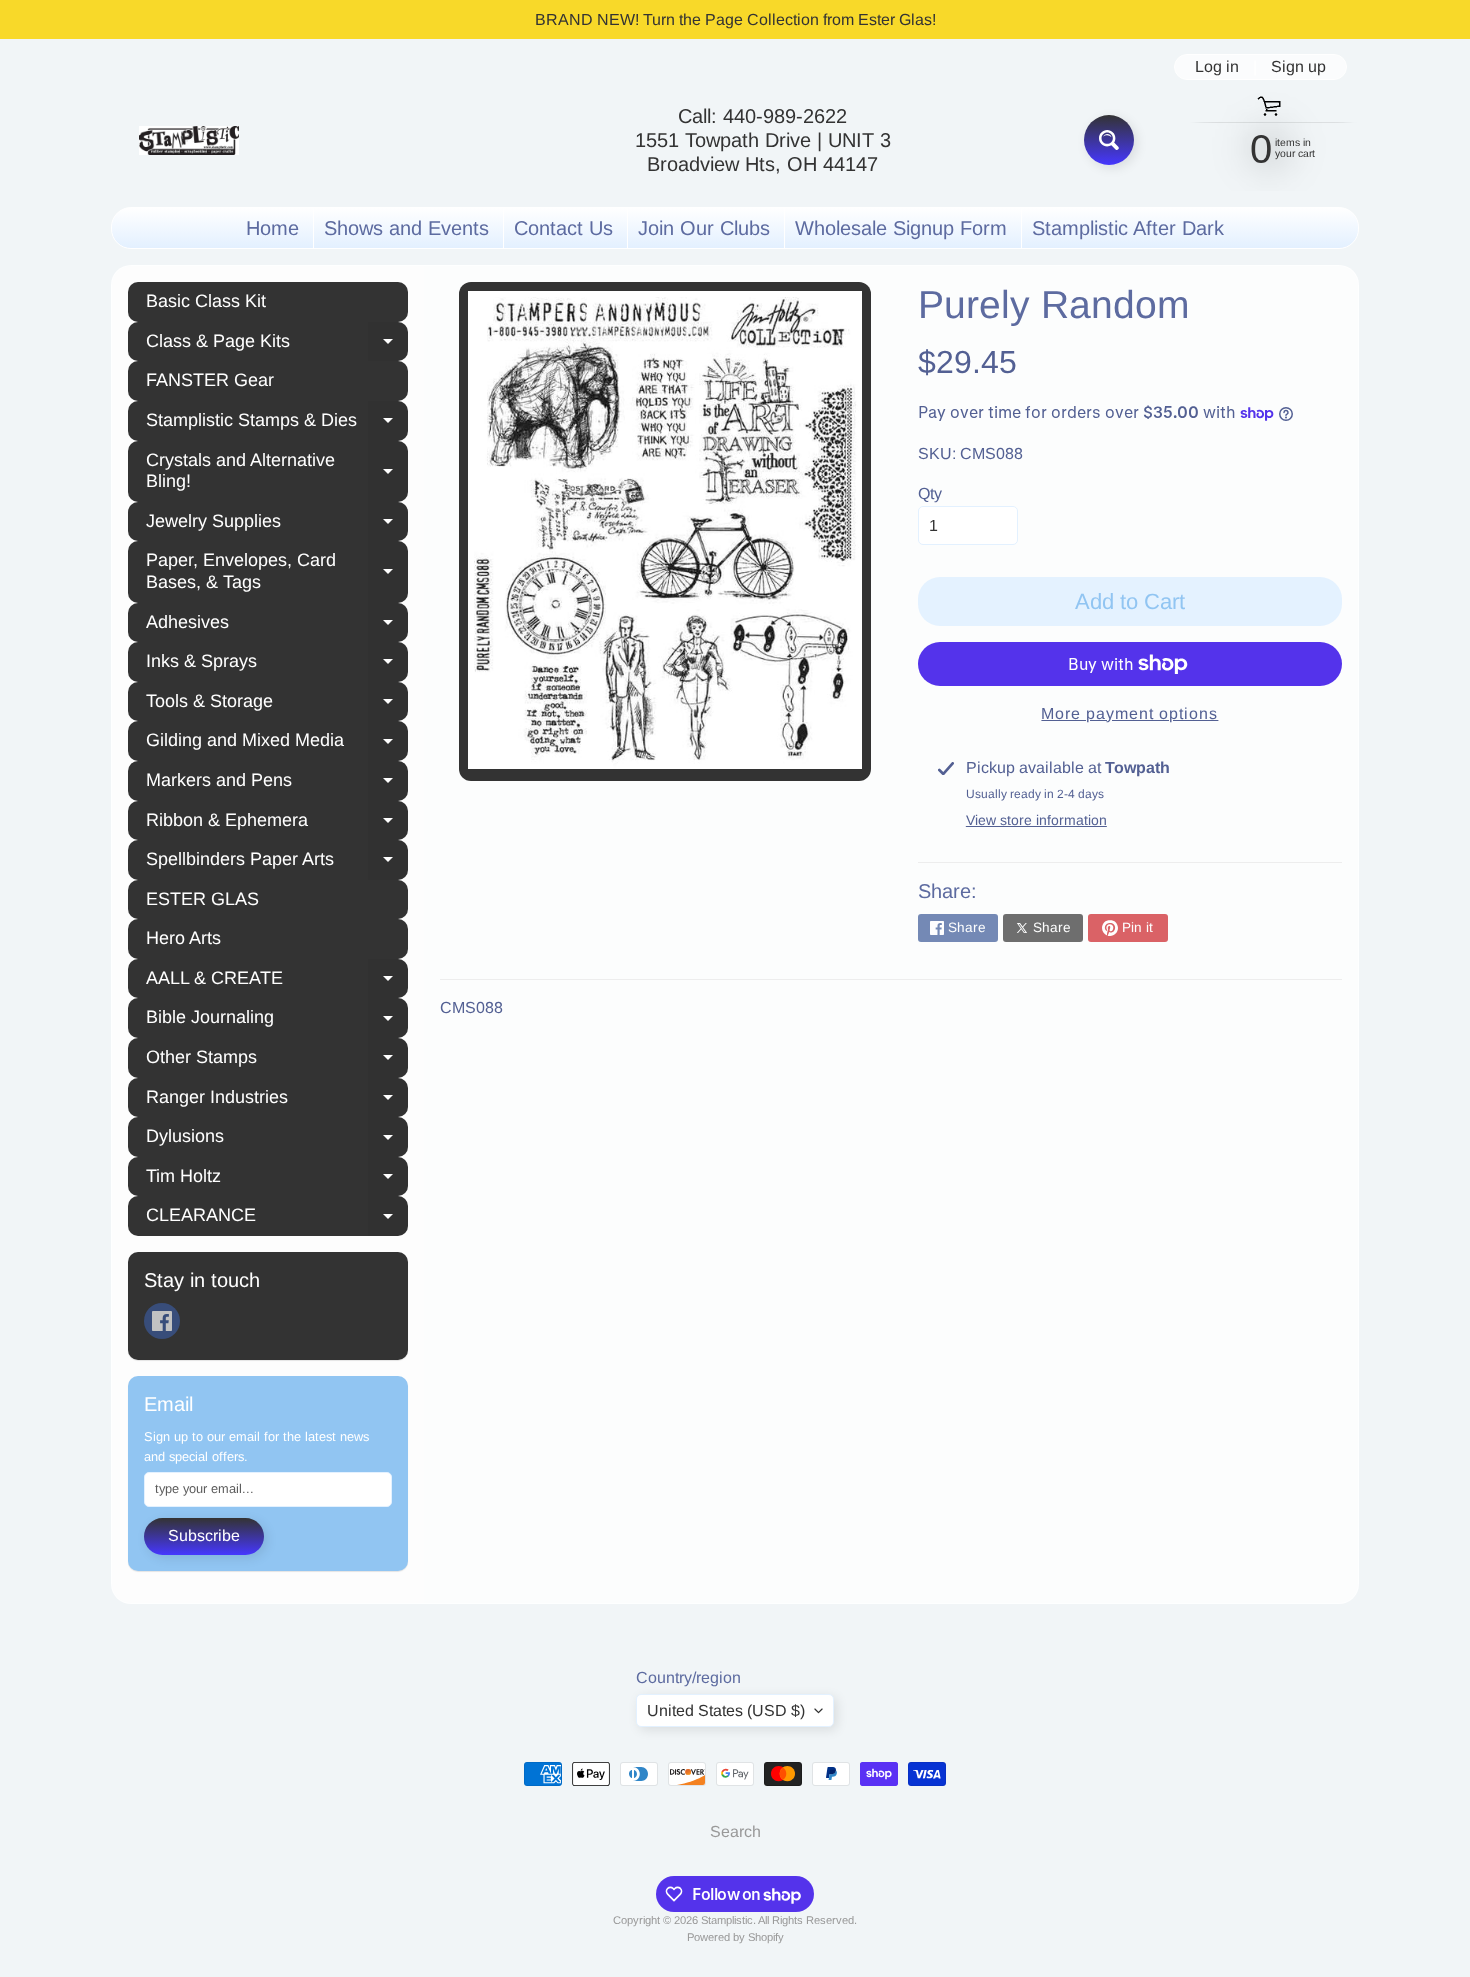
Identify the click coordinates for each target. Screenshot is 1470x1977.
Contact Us (563, 228)
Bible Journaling (277, 1020)
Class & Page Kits (277, 344)
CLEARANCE (277, 1218)
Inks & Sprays (277, 664)
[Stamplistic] (189, 140)
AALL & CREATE (277, 981)
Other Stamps (277, 1060)
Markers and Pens (277, 783)
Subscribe (204, 1535)
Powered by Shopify (735, 1937)
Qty (930, 493)
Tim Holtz (277, 1179)
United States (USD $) (726, 1710)
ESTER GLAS (202, 899)
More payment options (1129, 713)
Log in (1217, 67)
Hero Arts (183, 938)
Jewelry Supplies (277, 524)
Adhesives (277, 625)
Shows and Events (406, 228)
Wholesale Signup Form (901, 228)
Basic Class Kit (206, 301)
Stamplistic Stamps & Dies (277, 423)
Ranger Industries (277, 1100)
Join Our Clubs (704, 228)
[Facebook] (162, 1321)
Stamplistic (727, 1920)
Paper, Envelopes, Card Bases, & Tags (277, 571)
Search (735, 1831)
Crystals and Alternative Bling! (277, 471)
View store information (1036, 820)
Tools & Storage (277, 704)
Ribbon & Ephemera (277, 823)
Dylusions (277, 1139)
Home (272, 228)
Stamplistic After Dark (1128, 228)
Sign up (1298, 67)
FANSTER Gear (210, 380)
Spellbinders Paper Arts (277, 862)
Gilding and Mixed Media (277, 743)
